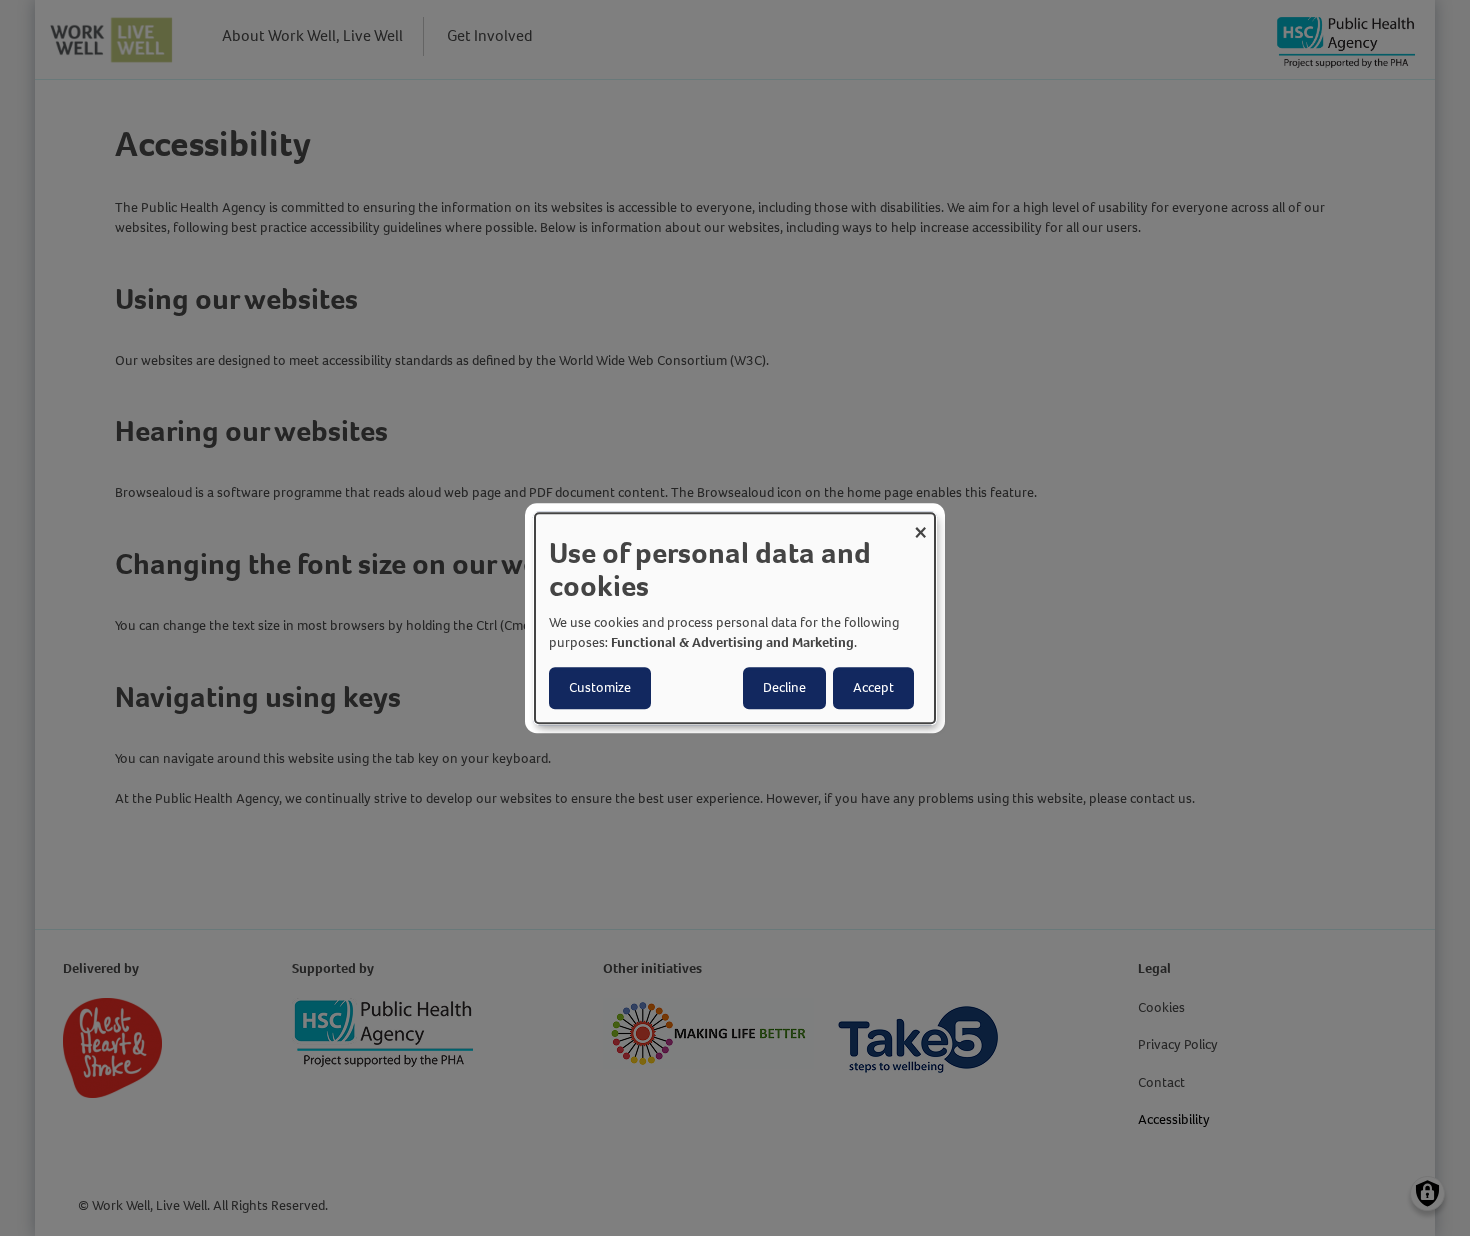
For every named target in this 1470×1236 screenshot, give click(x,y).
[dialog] (735, 618)
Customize (600, 687)
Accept (873, 687)
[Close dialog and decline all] (920, 525)
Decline (784, 687)
